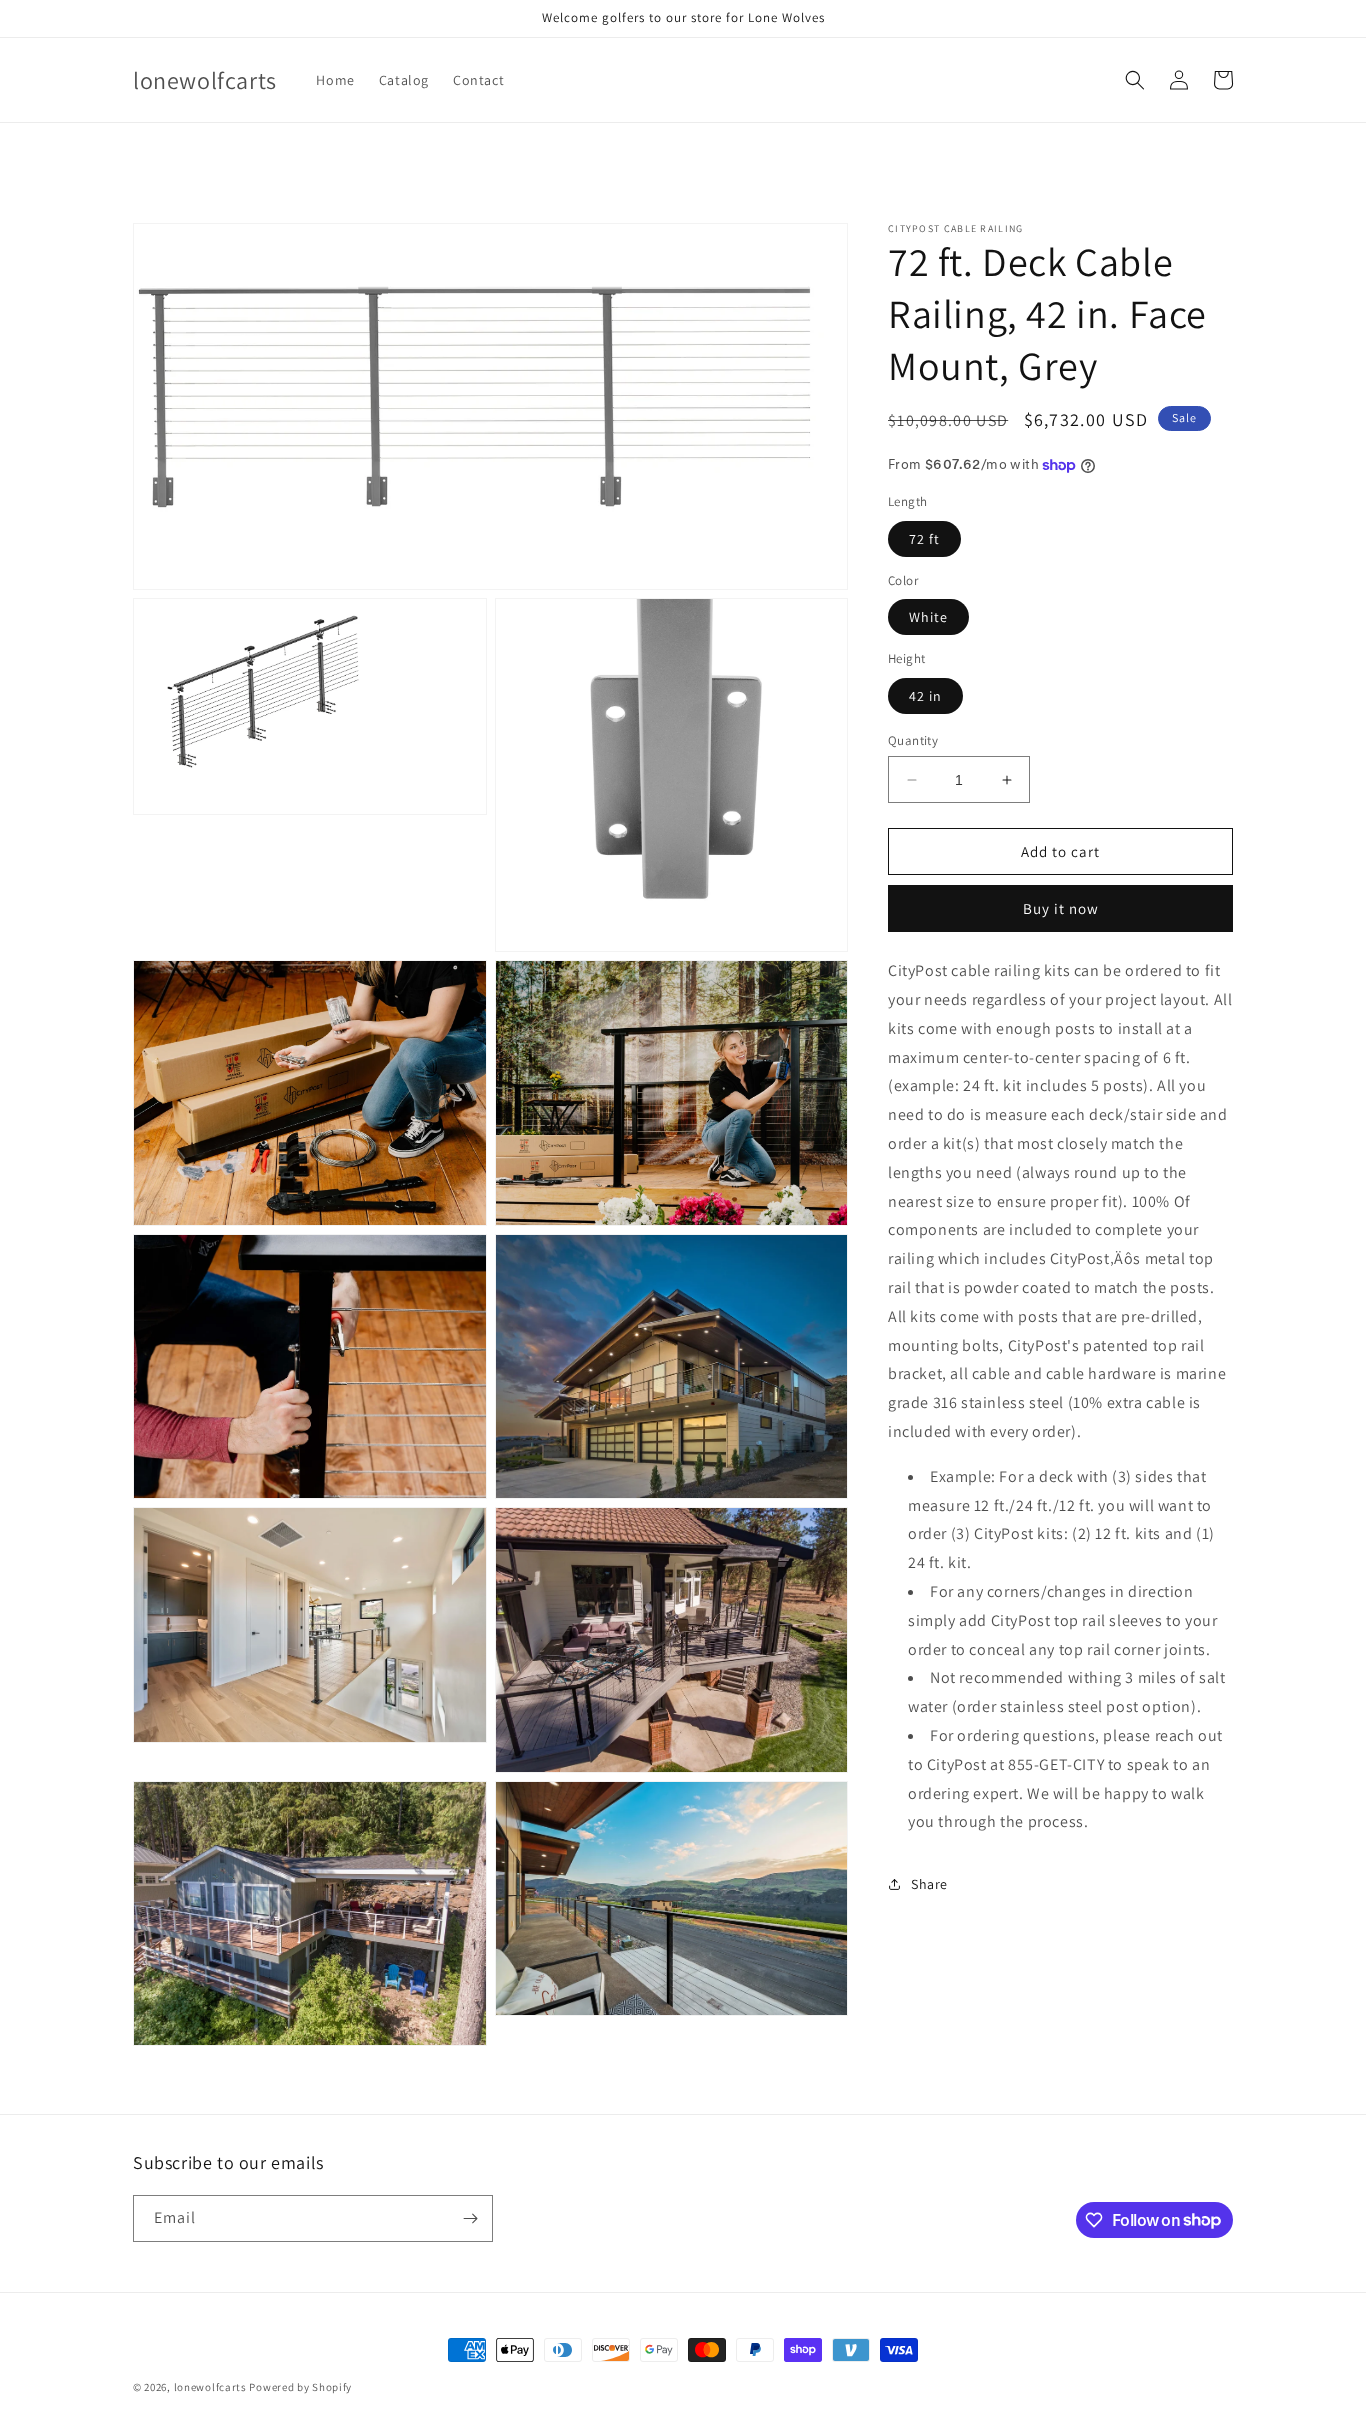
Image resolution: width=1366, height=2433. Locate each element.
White (928, 617)
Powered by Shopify (300, 2387)
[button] (1135, 80)
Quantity (913, 740)
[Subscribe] (470, 2218)
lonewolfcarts (210, 2387)
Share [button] (929, 1883)
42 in (925, 696)
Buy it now (1061, 908)
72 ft (924, 539)
